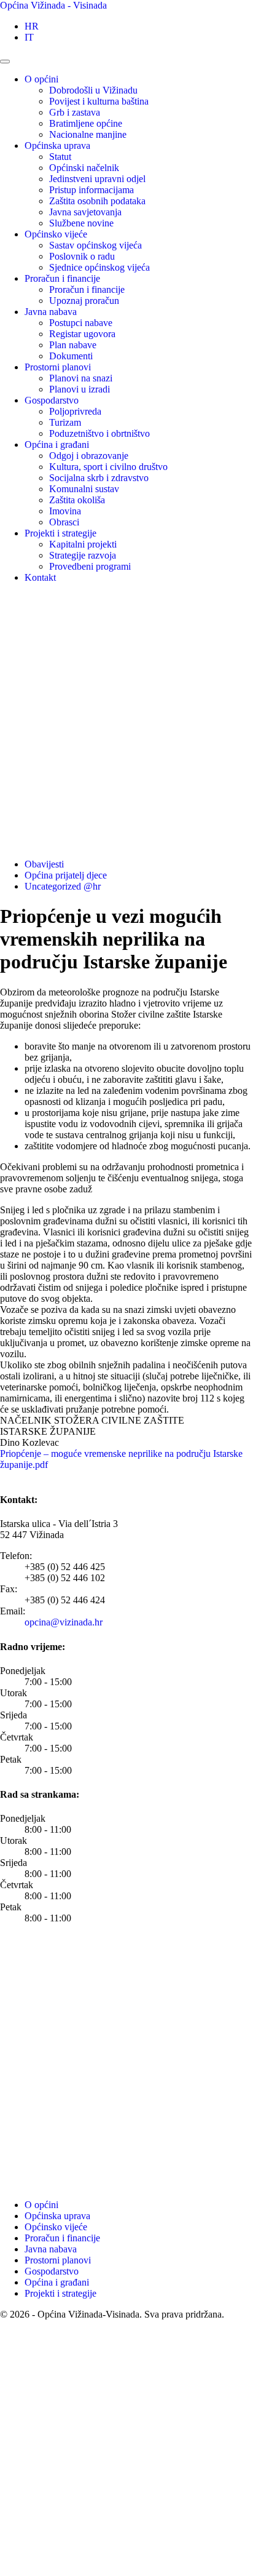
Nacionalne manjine (88, 134)
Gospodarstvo (52, 400)
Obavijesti (44, 864)
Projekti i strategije (60, 533)
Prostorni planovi (58, 367)
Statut (60, 157)
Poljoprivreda (75, 411)
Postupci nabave (81, 323)
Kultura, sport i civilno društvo (108, 467)
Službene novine (81, 223)
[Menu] (5, 62)
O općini (41, 79)
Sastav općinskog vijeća (95, 245)
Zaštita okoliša (77, 500)
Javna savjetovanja (85, 212)
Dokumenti (71, 356)
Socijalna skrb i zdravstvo (99, 478)
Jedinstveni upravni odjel (97, 179)
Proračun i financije (62, 278)
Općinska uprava (57, 146)
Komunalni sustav (84, 489)
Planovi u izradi (80, 389)
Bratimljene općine (86, 123)
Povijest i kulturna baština (99, 101)
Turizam (65, 422)
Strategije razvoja (83, 555)
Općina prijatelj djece (66, 875)
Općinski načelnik (84, 168)
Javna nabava (51, 312)
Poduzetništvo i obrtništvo (99, 433)
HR (32, 26)
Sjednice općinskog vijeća (99, 267)
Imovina (65, 511)
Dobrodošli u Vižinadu (93, 90)
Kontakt (40, 577)
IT (29, 37)
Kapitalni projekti (83, 544)
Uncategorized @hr (63, 886)
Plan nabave (73, 345)
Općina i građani (57, 445)
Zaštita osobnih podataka (97, 201)
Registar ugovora (82, 334)
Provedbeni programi (90, 566)
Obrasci (64, 522)
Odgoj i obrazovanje (89, 456)
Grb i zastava (75, 112)
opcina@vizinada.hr (64, 1622)
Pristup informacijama (91, 190)
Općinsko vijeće (56, 234)
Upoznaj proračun (84, 301)
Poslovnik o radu (82, 256)
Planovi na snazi (81, 378)
